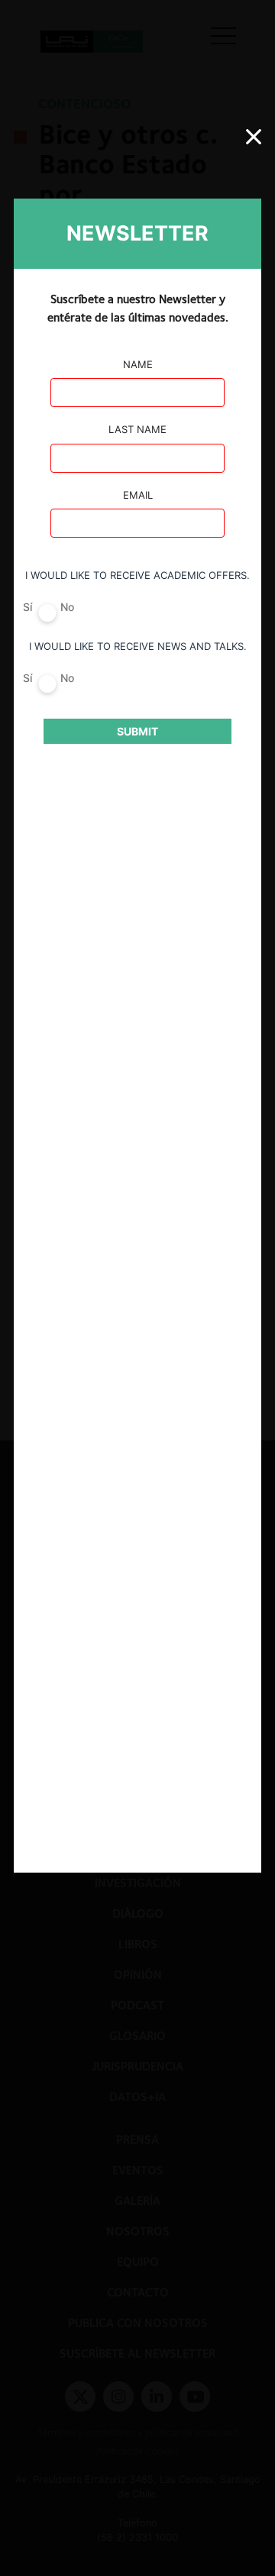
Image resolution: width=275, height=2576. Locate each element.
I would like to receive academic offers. (137, 575)
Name (138, 364)
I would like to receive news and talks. (138, 646)
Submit (137, 731)
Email (138, 495)
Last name (137, 429)
